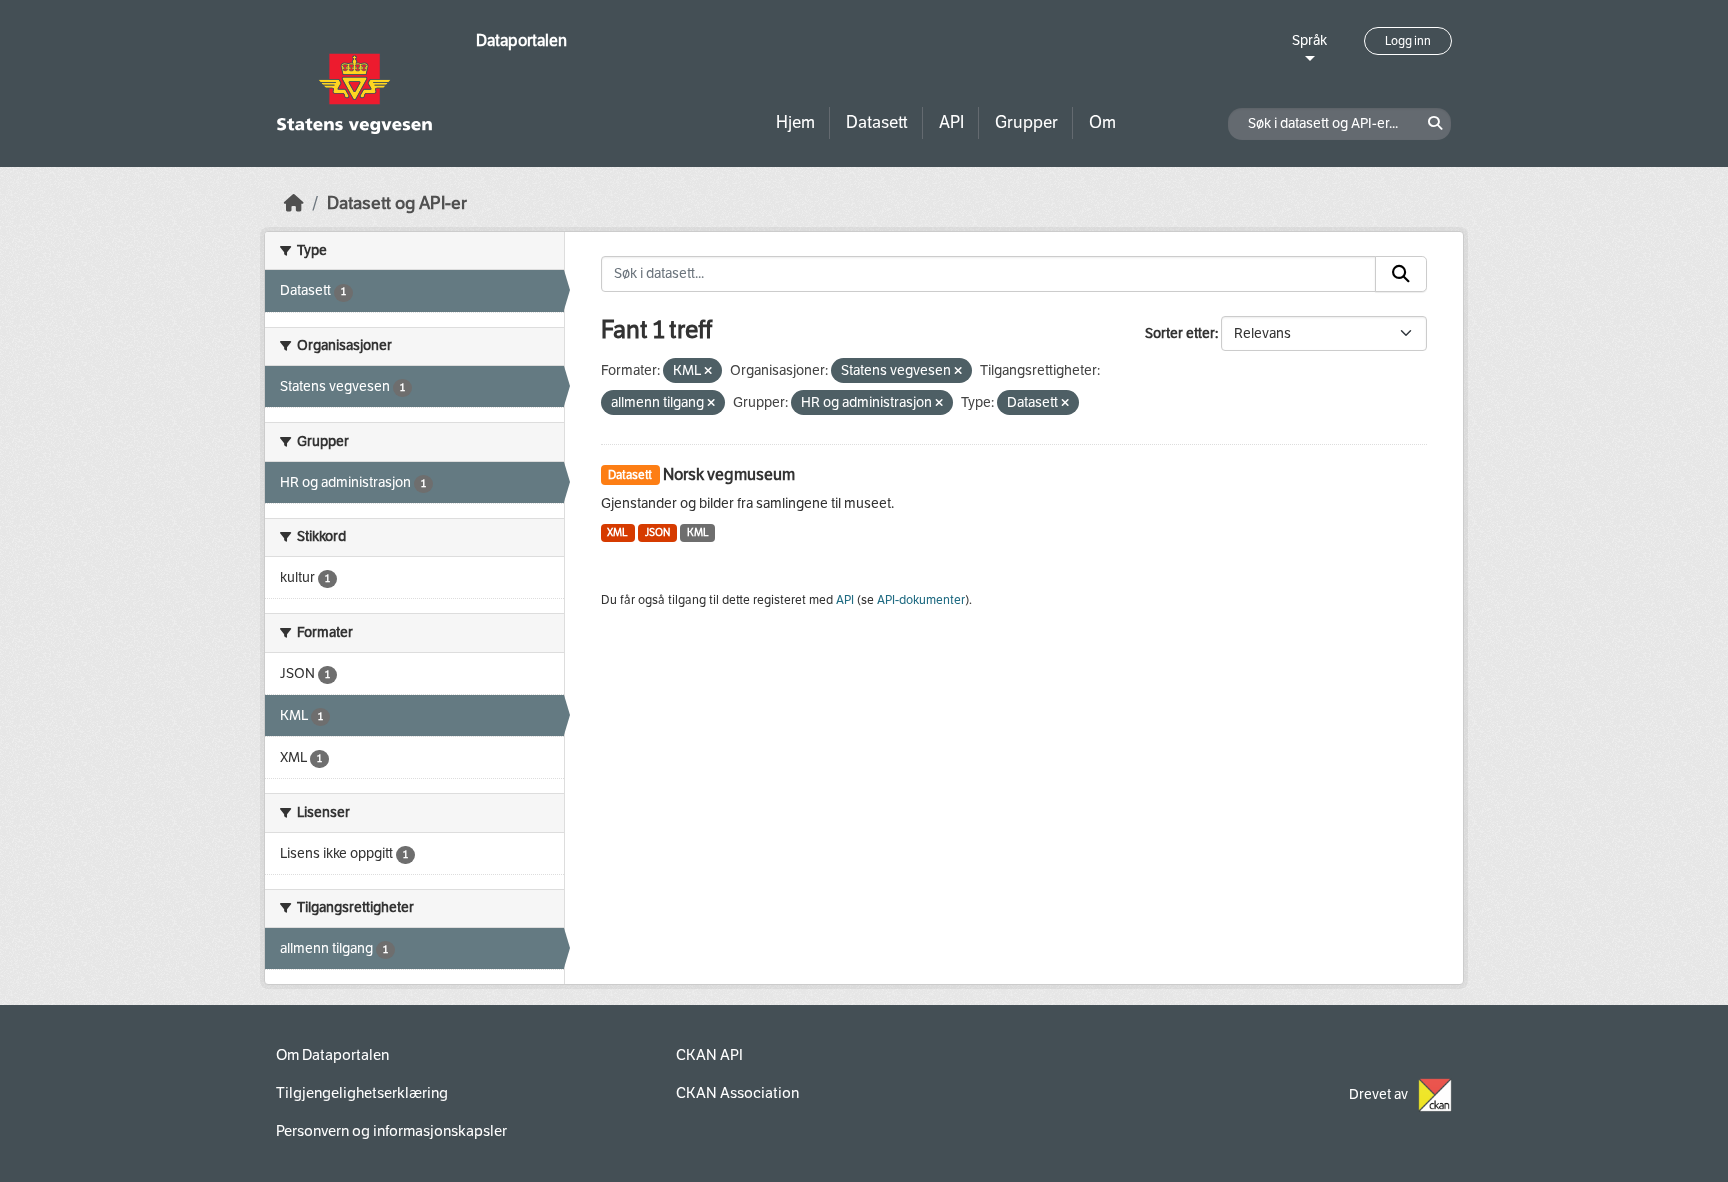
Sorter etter (1180, 333)
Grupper (1026, 122)
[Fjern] (708, 371)
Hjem (795, 122)
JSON (657, 532)
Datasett (877, 122)
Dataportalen (521, 40)
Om (1102, 122)
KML (698, 532)
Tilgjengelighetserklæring (362, 1093)
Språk (1309, 40)
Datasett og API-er (397, 203)
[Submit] (1401, 274)
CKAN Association (737, 1093)
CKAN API (709, 1055)
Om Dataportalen (332, 1055)
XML (617, 532)
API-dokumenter (921, 600)
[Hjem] (294, 203)
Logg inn (1408, 41)
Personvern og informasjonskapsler (391, 1131)
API (951, 122)
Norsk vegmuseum (729, 474)
